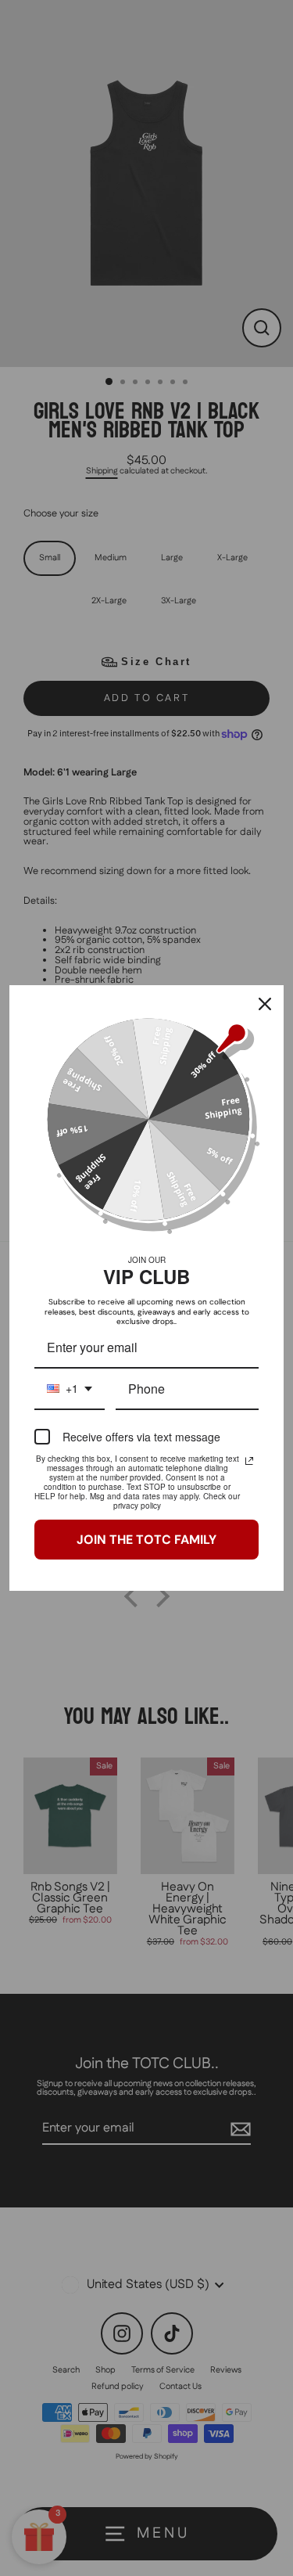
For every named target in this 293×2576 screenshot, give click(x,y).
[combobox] (70, 1389)
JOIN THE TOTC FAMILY (146, 1540)
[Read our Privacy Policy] (249, 1461)
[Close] (265, 1004)
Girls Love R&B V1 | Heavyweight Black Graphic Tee (175, 2545)
